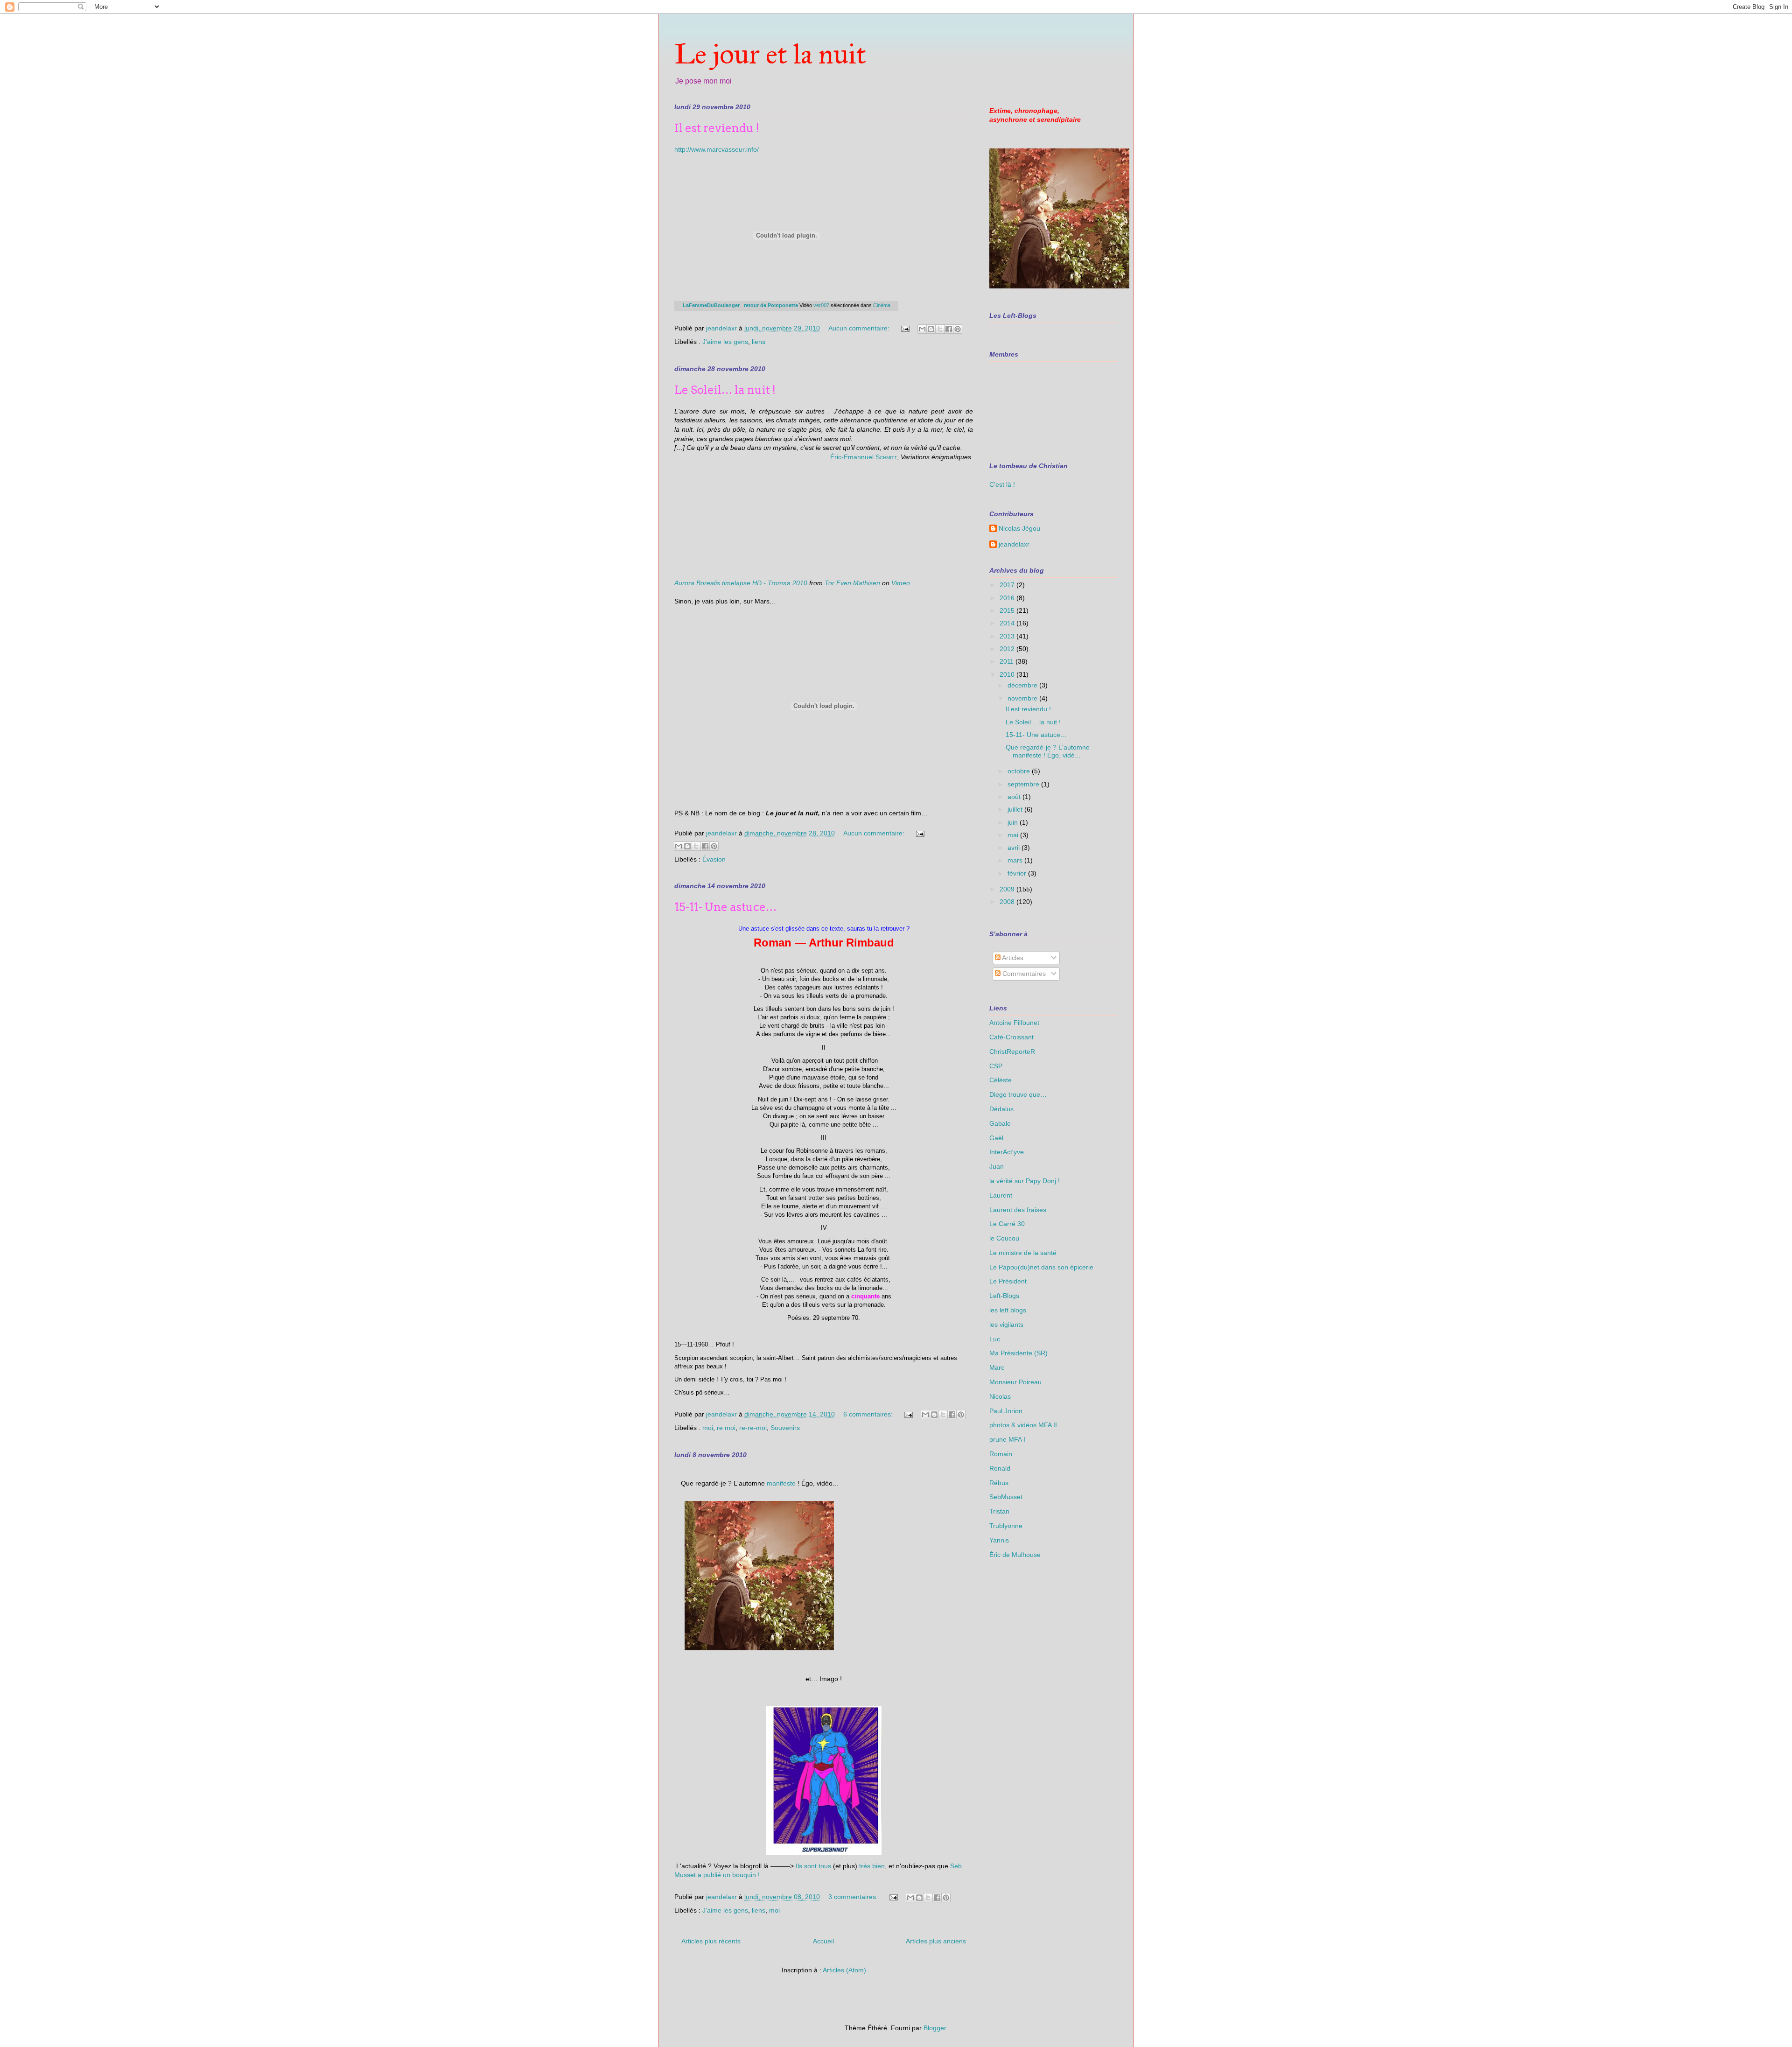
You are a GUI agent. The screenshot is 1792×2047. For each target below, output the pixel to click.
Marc (997, 1367)
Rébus (999, 1483)
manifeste (781, 1483)
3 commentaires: (854, 1897)
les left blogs (1008, 1310)
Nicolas (1000, 1396)
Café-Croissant (1011, 1037)
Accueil (823, 1941)
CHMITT (888, 458)
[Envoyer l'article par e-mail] (905, 328)
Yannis (999, 1540)
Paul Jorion (1006, 1411)
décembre (1023, 685)
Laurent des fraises (1018, 1210)
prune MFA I (1007, 1439)
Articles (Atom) (844, 1970)
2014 (1008, 623)
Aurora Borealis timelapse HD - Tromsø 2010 (741, 583)
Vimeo (901, 583)
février (1018, 873)
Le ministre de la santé (1023, 1253)
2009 (1008, 889)
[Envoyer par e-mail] (922, 329)
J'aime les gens (725, 342)
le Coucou (1004, 1238)
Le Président (1008, 1281)
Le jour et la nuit (770, 54)
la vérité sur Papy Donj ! (1025, 1181)
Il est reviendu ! (717, 128)
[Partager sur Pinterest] (958, 329)
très (865, 1866)
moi (708, 1428)
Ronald (1000, 1468)
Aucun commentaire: (860, 328)
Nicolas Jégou (1019, 528)
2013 (1008, 636)
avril (1015, 848)
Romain (1001, 1454)
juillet (1016, 809)
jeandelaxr (1014, 544)
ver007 (821, 305)
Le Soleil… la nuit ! (725, 390)
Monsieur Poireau (1015, 1382)
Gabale (1000, 1123)
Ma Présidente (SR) (1018, 1353)
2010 (1008, 674)
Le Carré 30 (1007, 1224)
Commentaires (1023, 974)
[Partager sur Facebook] (949, 329)
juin (1014, 822)
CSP (996, 1066)
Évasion (714, 859)
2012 (1008, 649)
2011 (1008, 661)
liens (759, 342)
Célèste (1001, 1080)
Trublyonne (1006, 1526)
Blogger (935, 2028)
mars (1016, 860)
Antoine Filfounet (1014, 1023)
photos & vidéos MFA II (1023, 1425)
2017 (1008, 585)
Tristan (999, 1511)
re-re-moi (753, 1428)
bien (878, 1866)
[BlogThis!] (931, 329)
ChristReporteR (1012, 1052)
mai (1014, 835)
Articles (1012, 958)
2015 (1008, 610)
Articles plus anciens (936, 1941)
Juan (997, 1166)
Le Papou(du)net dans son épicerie (1041, 1267)
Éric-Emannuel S (855, 457)
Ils (799, 1866)
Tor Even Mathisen (852, 583)
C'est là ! (1002, 484)
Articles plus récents (711, 1941)
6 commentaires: (869, 1414)
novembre (1023, 698)
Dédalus (1001, 1109)
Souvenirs (785, 1428)
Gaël (996, 1138)
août (1015, 797)
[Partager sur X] (940, 329)
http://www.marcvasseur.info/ (717, 149)
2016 (1008, 598)
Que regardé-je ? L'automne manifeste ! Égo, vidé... (1048, 751)
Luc (995, 1339)
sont (810, 1866)
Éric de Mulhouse (1015, 1555)
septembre (1024, 784)
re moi (726, 1428)
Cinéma (882, 305)
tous (825, 1866)
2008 (1008, 902)
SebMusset (1006, 1497)
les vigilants (1006, 1325)
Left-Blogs (1004, 1296)
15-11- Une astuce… (725, 907)
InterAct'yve (1007, 1152)
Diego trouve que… (1018, 1094)
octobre (1020, 771)
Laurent (1001, 1195)
